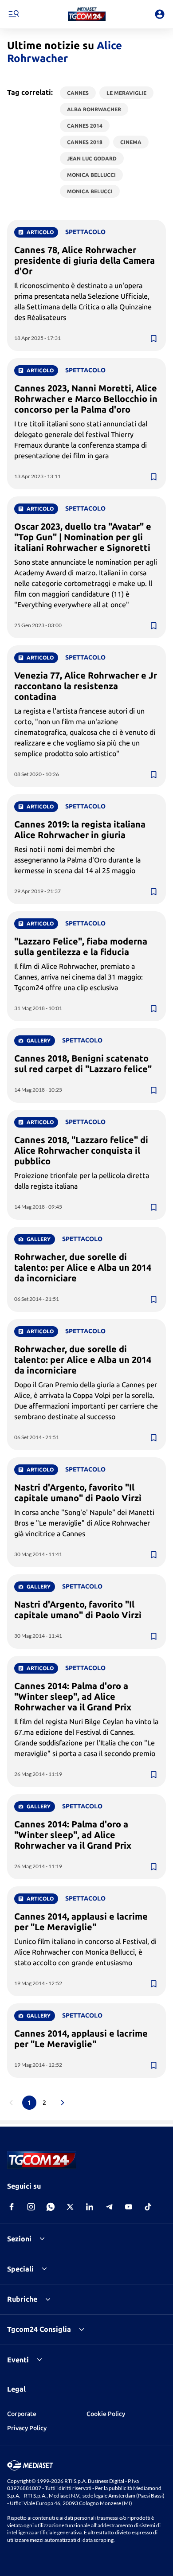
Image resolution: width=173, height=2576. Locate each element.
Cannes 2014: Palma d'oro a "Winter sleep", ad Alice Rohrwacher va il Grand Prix (73, 1696)
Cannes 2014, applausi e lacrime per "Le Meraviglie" (81, 1922)
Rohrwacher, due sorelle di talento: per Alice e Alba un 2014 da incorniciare (83, 1267)
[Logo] (87, 14)
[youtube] (129, 2207)
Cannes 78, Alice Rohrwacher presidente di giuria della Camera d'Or (85, 260)
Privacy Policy (27, 2428)
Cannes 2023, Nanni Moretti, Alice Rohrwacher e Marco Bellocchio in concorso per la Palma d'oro (86, 399)
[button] (87, 14)
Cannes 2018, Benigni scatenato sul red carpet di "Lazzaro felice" (83, 1064)
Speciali (20, 2269)
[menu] (13, 14)
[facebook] (12, 2207)
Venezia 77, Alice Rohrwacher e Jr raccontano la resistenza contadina (86, 686)
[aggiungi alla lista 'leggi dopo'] (153, 339)
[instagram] (31, 2207)
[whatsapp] (51, 2207)
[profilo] (160, 14)
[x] (70, 2207)
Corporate (22, 2414)
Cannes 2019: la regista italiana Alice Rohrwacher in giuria (80, 829)
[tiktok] (148, 2207)
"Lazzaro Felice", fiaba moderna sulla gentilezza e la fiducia (81, 946)
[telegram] (109, 2207)
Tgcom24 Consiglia (39, 2329)
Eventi (18, 2360)
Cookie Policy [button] (106, 2414)
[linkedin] (90, 2207)
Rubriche (22, 2299)
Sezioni (19, 2239)
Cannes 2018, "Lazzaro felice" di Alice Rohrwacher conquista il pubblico (81, 1150)
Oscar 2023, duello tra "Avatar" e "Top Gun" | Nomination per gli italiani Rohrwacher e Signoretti (83, 537)
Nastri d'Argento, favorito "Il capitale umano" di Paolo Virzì (78, 1493)
